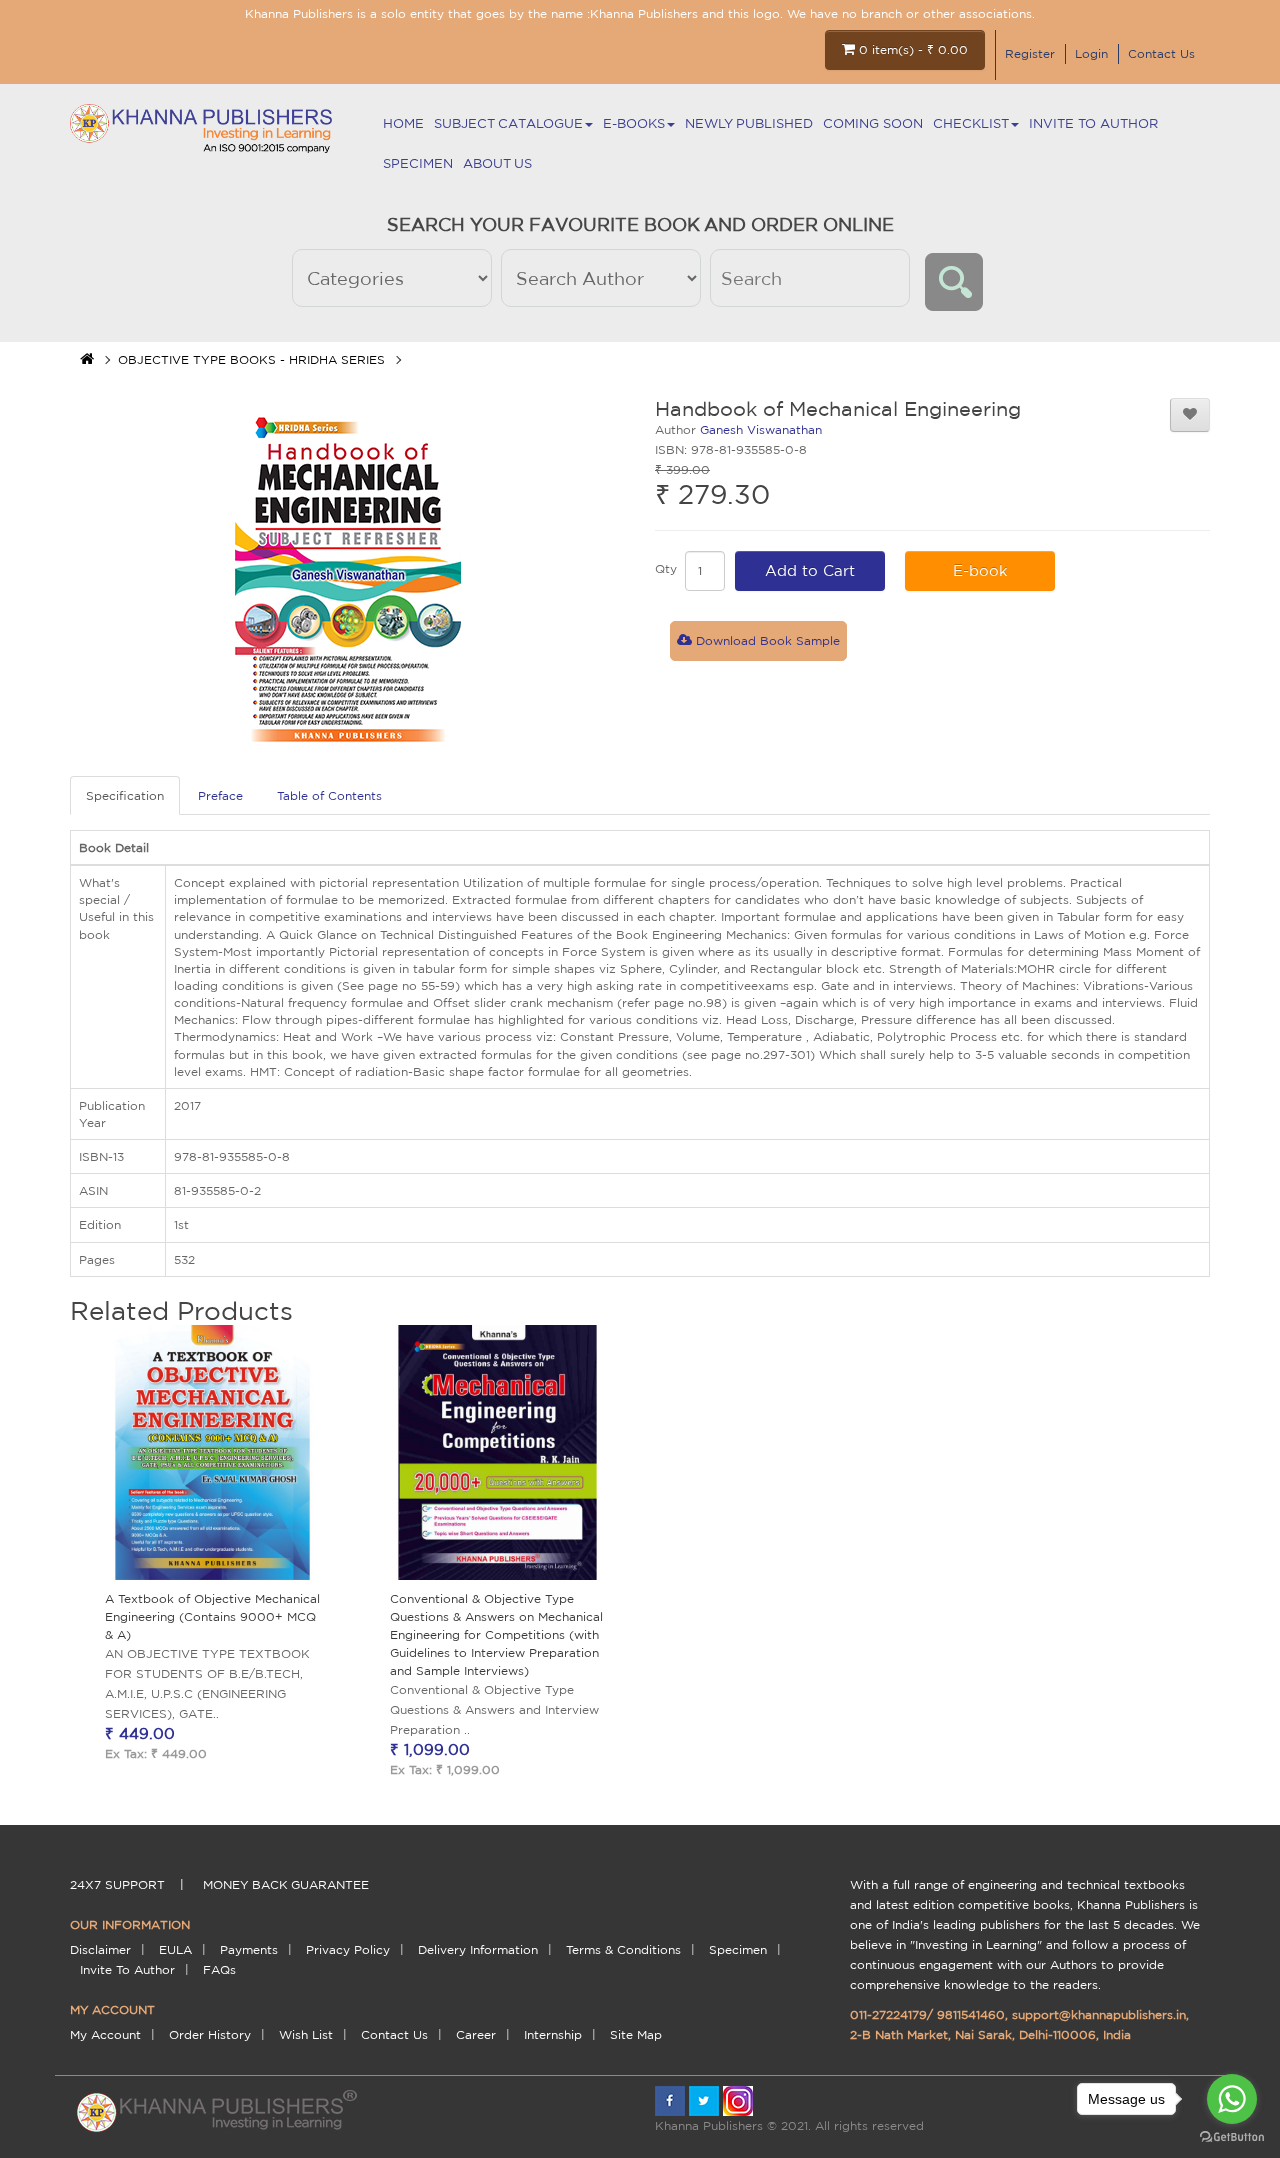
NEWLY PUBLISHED (749, 123)
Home (403, 123)
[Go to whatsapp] (1232, 2099)
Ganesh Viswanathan (761, 429)
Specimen (418, 163)
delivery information (478, 1949)
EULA (175, 1949)
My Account (105, 2034)
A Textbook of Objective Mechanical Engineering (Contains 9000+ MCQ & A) (212, 1616)
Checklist (971, 123)
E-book (980, 570)
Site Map (636, 2034)
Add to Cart (810, 570)
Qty (666, 568)
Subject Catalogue (508, 123)
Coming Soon (873, 123)
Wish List (306, 2034)
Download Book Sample (766, 640)
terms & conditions (623, 1949)
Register (1030, 53)
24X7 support (117, 1884)
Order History (210, 2034)
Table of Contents (329, 795)
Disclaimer (100, 1949)
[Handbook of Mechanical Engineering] (347, 577)
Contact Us (1161, 53)
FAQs (219, 1969)
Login (1091, 53)
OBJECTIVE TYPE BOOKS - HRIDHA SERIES (251, 359)
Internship (553, 2034)
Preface (220, 795)
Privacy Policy (348, 1949)
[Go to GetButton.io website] (1232, 2137)
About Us (497, 163)
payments (249, 1949)
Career (476, 2034)
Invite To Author (1093, 123)
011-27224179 (888, 2014)
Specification (125, 795)
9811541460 (971, 2014)
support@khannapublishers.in (1099, 2014)
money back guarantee (286, 1884)
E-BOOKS (634, 123)
